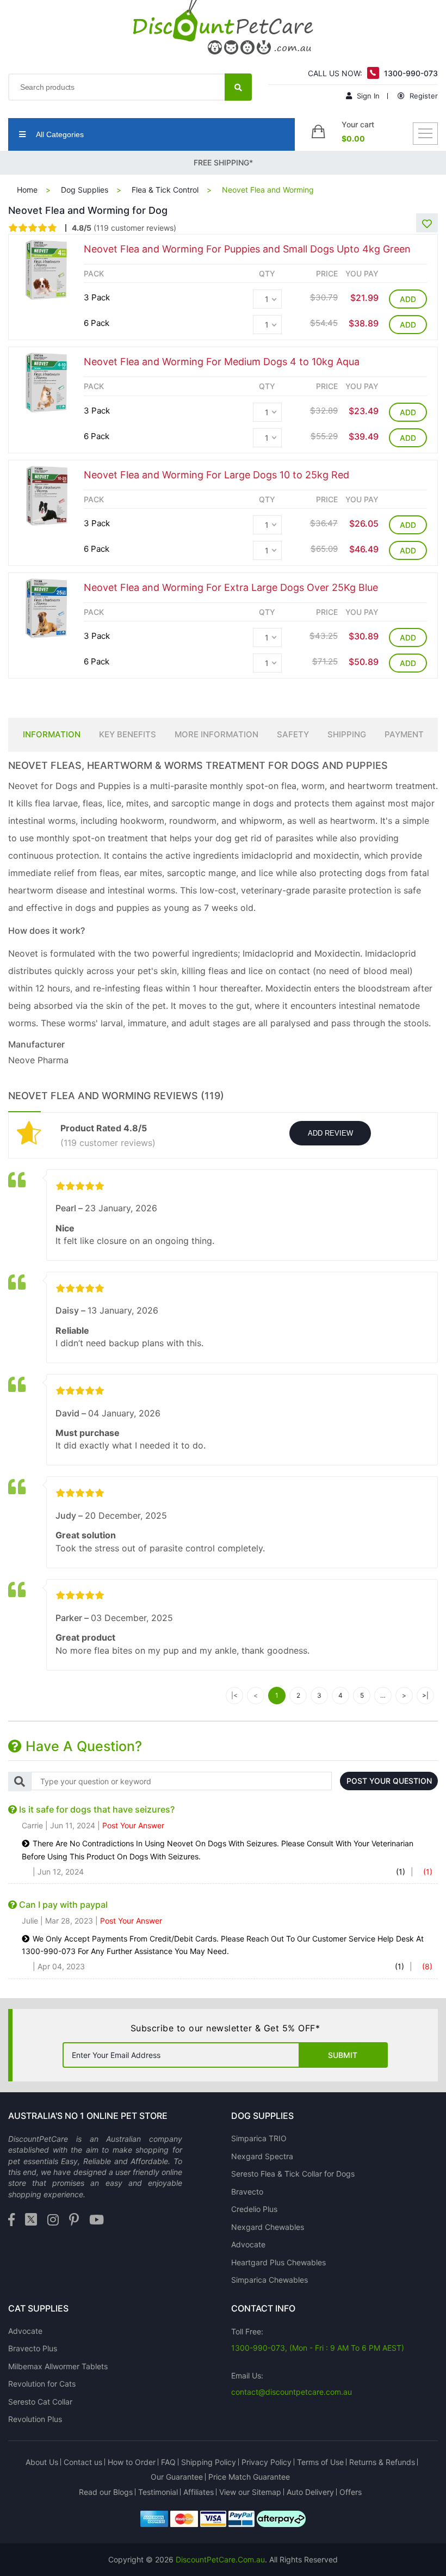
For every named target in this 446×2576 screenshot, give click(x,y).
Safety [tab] (293, 734)
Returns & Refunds (382, 2462)
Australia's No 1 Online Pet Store (88, 2116)
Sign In (367, 96)
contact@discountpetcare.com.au (292, 2392)
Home (27, 190)
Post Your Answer (133, 1825)
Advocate (248, 2244)
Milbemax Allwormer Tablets (58, 2366)
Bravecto (247, 2192)
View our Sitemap (250, 2492)
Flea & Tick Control (165, 190)
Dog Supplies (85, 190)
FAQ (168, 2462)
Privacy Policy (267, 2462)
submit (343, 2055)
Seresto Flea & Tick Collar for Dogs (293, 2174)
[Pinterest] (74, 2220)
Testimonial (158, 2492)
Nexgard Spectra (262, 2156)
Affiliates (199, 2492)
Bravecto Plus (33, 2348)
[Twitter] (31, 2220)
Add (408, 299)
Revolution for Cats (42, 2384)
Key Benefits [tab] (128, 734)
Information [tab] (52, 734)
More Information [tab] (216, 734)
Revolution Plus (35, 2419)
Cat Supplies (38, 2308)
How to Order (132, 2462)
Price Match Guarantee (249, 2477)
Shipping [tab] (347, 734)
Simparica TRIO (259, 2138)
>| (425, 1695)
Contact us (83, 2462)
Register (423, 96)
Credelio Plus (254, 2209)
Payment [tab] (404, 734)
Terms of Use (320, 2462)
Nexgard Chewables (268, 2227)
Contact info (263, 2308)
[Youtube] (97, 2220)
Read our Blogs (106, 2492)
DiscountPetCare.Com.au (220, 2559)
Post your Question (389, 1781)
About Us (42, 2462)
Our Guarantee (177, 2477)
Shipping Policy (209, 2462)
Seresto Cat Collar (40, 2402)
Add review (330, 1133)
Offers (351, 2492)
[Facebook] (11, 2220)
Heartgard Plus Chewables (278, 2262)
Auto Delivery (310, 2492)
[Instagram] (53, 2220)
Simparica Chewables (270, 2280)
